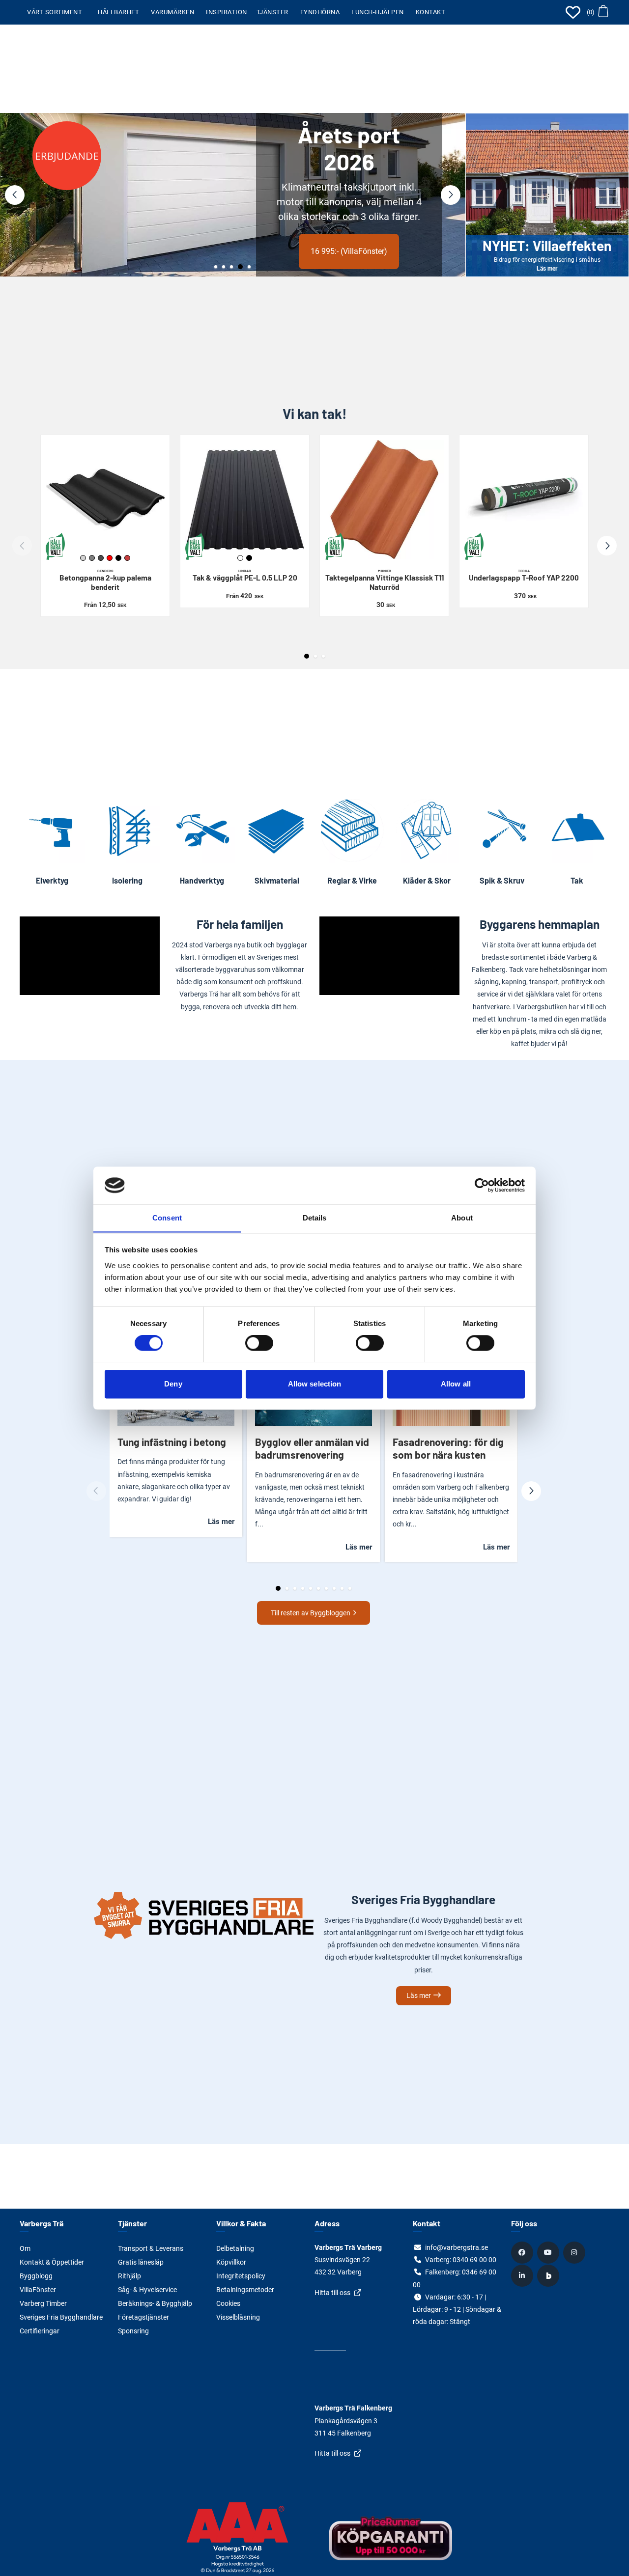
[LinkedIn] (523, 2275)
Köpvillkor (231, 2262)
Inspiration (227, 12)
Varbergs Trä (42, 2223)
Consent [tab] (167, 1218)
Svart (118, 558)
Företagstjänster (143, 2317)
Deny (173, 1384)
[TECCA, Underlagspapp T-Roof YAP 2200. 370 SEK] (524, 499)
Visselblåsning (238, 2317)
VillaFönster (38, 2290)
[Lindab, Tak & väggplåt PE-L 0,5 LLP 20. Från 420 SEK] (245, 499)
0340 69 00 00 (474, 2260)
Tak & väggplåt (245, 575)
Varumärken (172, 12)
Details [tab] (315, 1218)
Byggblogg (36, 2276)
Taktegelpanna (385, 580)
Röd (110, 558)
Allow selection (315, 1384)
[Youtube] (549, 2252)
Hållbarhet (118, 12)
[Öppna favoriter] (573, 12)
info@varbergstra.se (457, 2247)
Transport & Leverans (151, 2248)
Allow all (456, 1384)
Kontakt (431, 12)
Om (25, 2248)
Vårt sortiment (55, 12)
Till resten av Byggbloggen (311, 1613)
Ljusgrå (83, 558)
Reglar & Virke (352, 880)
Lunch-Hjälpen (378, 12)
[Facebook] (523, 2252)
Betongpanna (105, 580)
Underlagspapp (524, 575)
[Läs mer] (233, 195)
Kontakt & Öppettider (52, 2262)
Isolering (127, 880)
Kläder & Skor (427, 880)
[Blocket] (549, 2275)
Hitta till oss (332, 2293)
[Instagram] (575, 2252)
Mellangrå (92, 558)
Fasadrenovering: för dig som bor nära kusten (448, 1448)
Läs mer (116, 236)
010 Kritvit (240, 558)
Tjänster (272, 12)
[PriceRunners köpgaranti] (391, 2545)
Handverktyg (202, 880)
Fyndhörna (320, 12)
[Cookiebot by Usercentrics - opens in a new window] (482, 1185)
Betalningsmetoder (245, 2290)
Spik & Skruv (502, 880)
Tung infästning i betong (172, 1442)
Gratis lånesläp (141, 2262)
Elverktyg (52, 880)
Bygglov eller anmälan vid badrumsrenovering (312, 1448)
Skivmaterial (277, 880)
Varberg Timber (43, 2303)
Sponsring (133, 2331)
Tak (577, 880)
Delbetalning (235, 2248)
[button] (597, 12)
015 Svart (249, 558)
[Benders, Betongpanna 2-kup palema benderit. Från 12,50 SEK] (105, 499)
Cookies (228, 2303)
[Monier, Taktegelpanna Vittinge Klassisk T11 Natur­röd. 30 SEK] (384, 499)
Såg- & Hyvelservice (147, 2290)
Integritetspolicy (241, 2276)
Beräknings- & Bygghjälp (155, 2303)
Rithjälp (129, 2276)
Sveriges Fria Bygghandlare (61, 2317)
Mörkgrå (101, 558)
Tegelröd (127, 558)
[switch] (259, 1343)
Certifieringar (40, 2331)
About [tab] (462, 1218)
